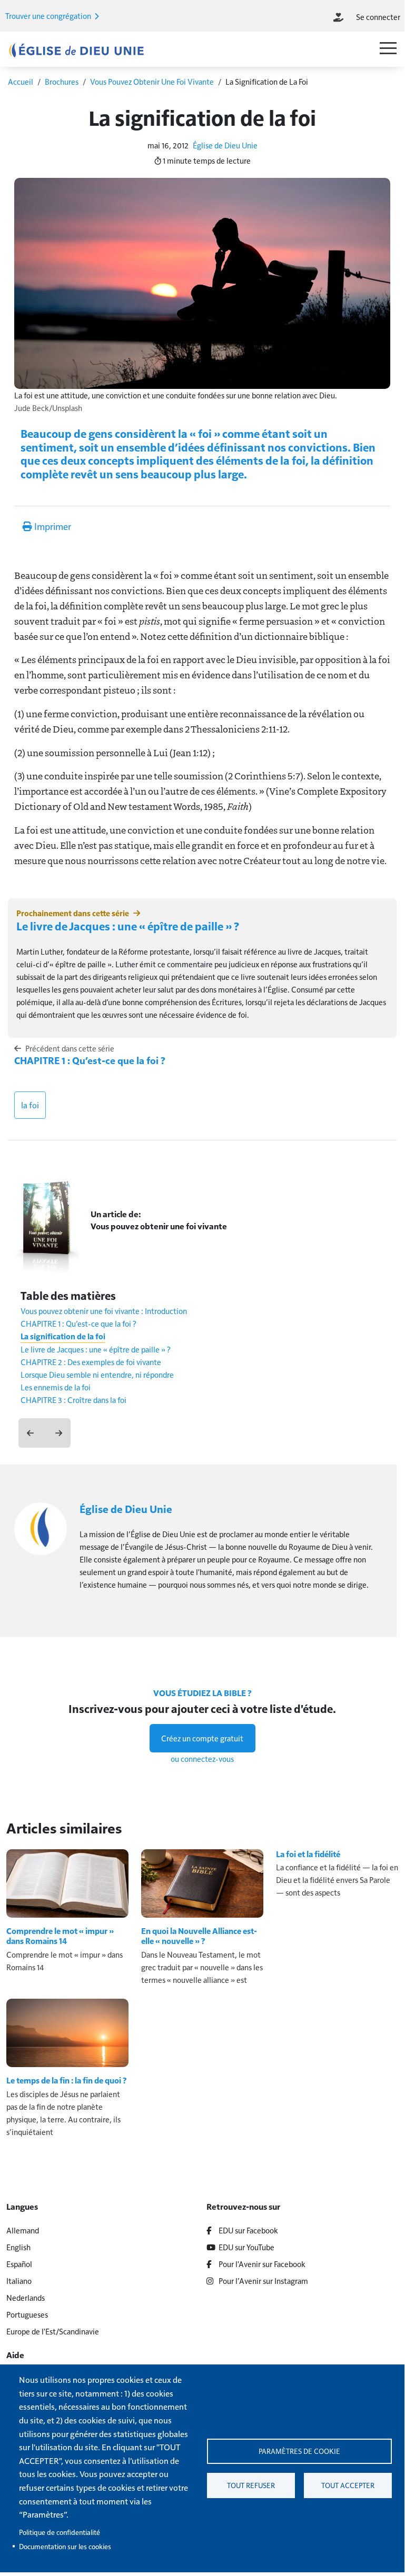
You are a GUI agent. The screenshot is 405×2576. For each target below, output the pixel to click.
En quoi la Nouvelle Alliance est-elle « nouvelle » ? (199, 1936)
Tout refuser (251, 2485)
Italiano (19, 2281)
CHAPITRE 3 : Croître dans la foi (73, 1400)
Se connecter (378, 17)
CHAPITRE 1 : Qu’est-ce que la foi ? (90, 1060)
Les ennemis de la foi (56, 1387)
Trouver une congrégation (49, 16)
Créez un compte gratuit (202, 1738)
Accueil (21, 81)
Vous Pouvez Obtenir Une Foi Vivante (152, 81)
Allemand (23, 2230)
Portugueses (27, 2314)
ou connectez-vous (202, 1758)
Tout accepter (348, 2485)
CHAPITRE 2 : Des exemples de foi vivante (91, 1362)
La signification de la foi (63, 1336)
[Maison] (76, 50)
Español (19, 2264)
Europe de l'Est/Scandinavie (53, 2331)
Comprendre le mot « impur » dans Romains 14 (60, 1936)
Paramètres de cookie (299, 2451)
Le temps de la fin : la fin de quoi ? (67, 2080)
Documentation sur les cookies (65, 2546)
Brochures (62, 81)
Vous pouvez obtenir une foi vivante (159, 1226)
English (18, 2247)
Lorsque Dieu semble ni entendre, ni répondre (97, 1374)
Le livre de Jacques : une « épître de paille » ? (128, 926)
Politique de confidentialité (60, 2532)
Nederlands (26, 2297)
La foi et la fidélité (308, 1854)
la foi (30, 1105)
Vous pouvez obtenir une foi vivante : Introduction (104, 1311)
